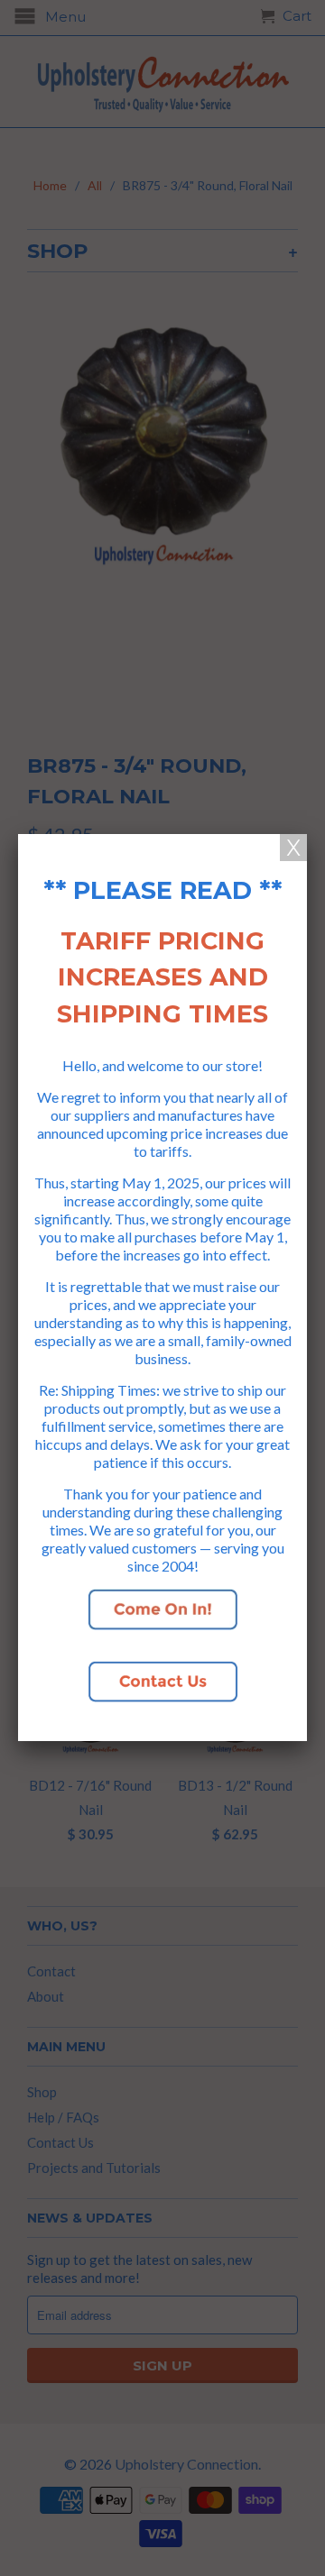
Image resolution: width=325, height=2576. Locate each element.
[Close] (293, 848)
